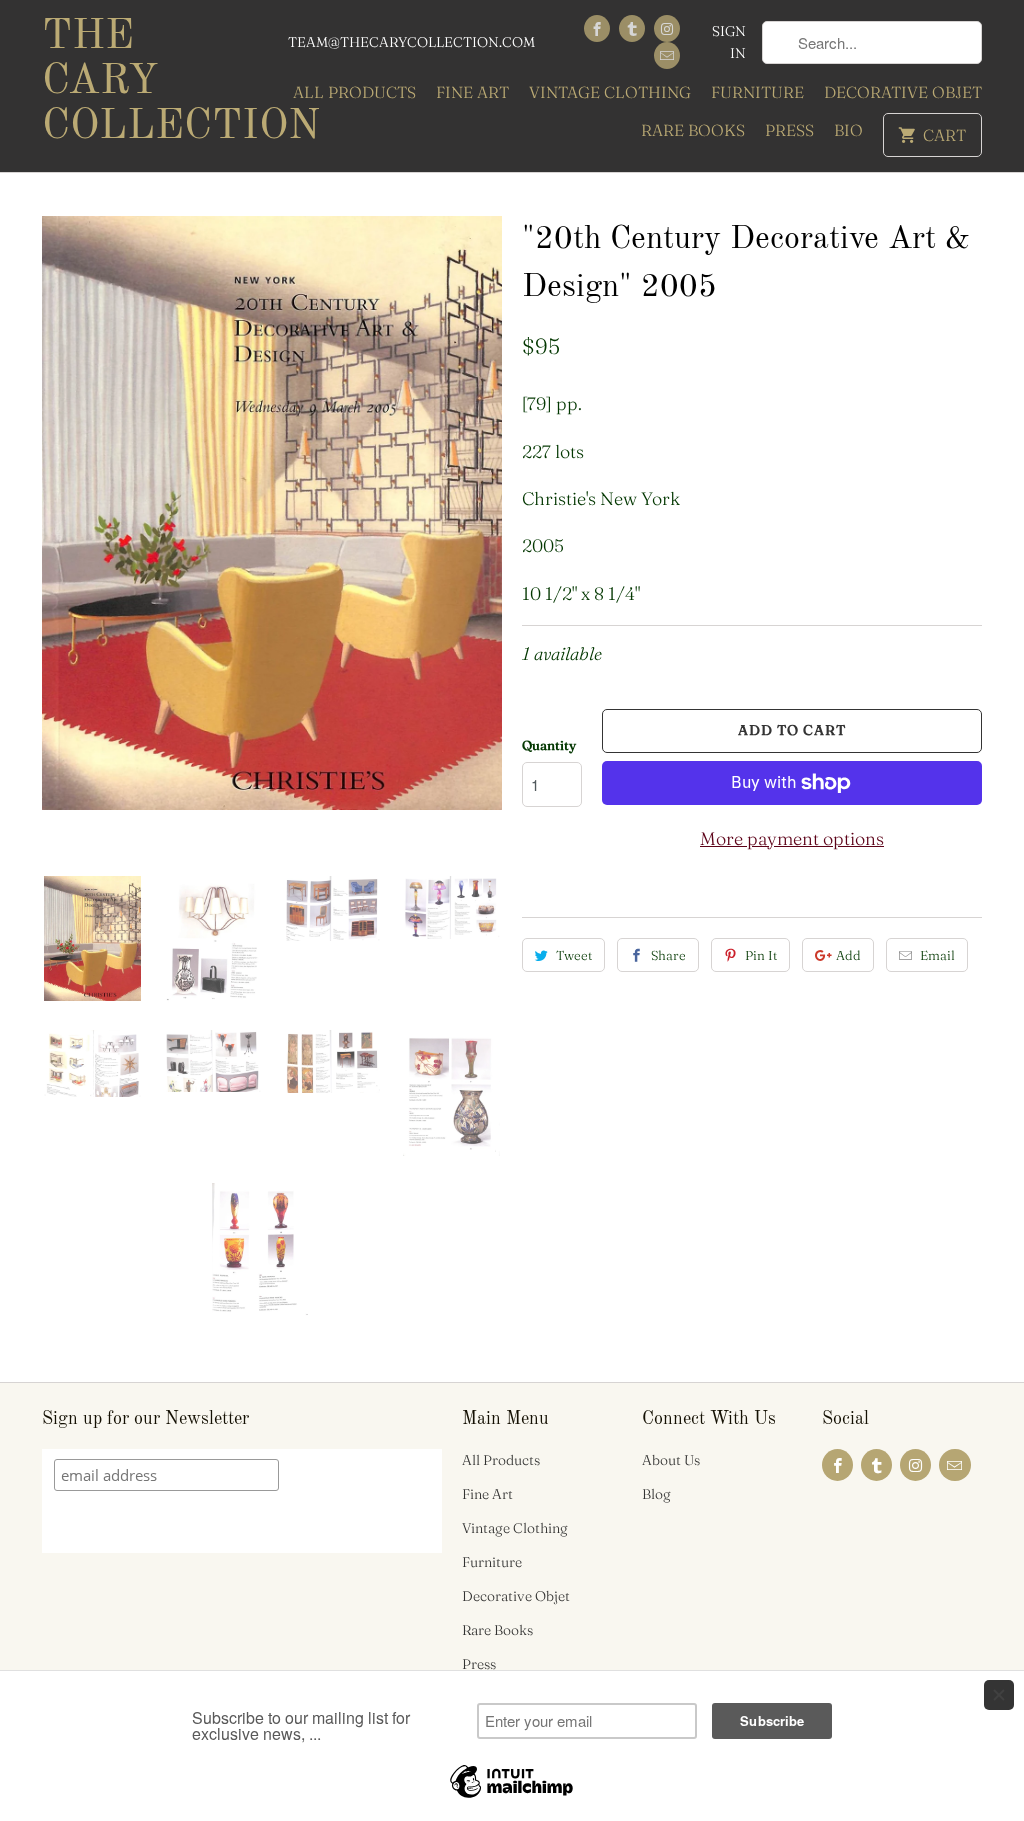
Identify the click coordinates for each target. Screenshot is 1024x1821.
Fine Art (472, 92)
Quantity (549, 745)
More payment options (792, 838)
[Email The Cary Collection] (667, 55)
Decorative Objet (903, 92)
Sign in (729, 42)
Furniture (757, 92)
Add (848, 955)
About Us (671, 1460)
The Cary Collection (152, 82)
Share (668, 955)
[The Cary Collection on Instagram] (667, 28)
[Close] (999, 1695)
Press (789, 130)
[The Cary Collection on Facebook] (597, 28)
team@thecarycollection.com (411, 42)
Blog (656, 1494)
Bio (848, 130)
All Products (354, 92)
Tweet (574, 955)
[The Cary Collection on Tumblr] (632, 28)
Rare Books (693, 130)
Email (937, 955)
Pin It (761, 955)
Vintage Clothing (610, 92)
